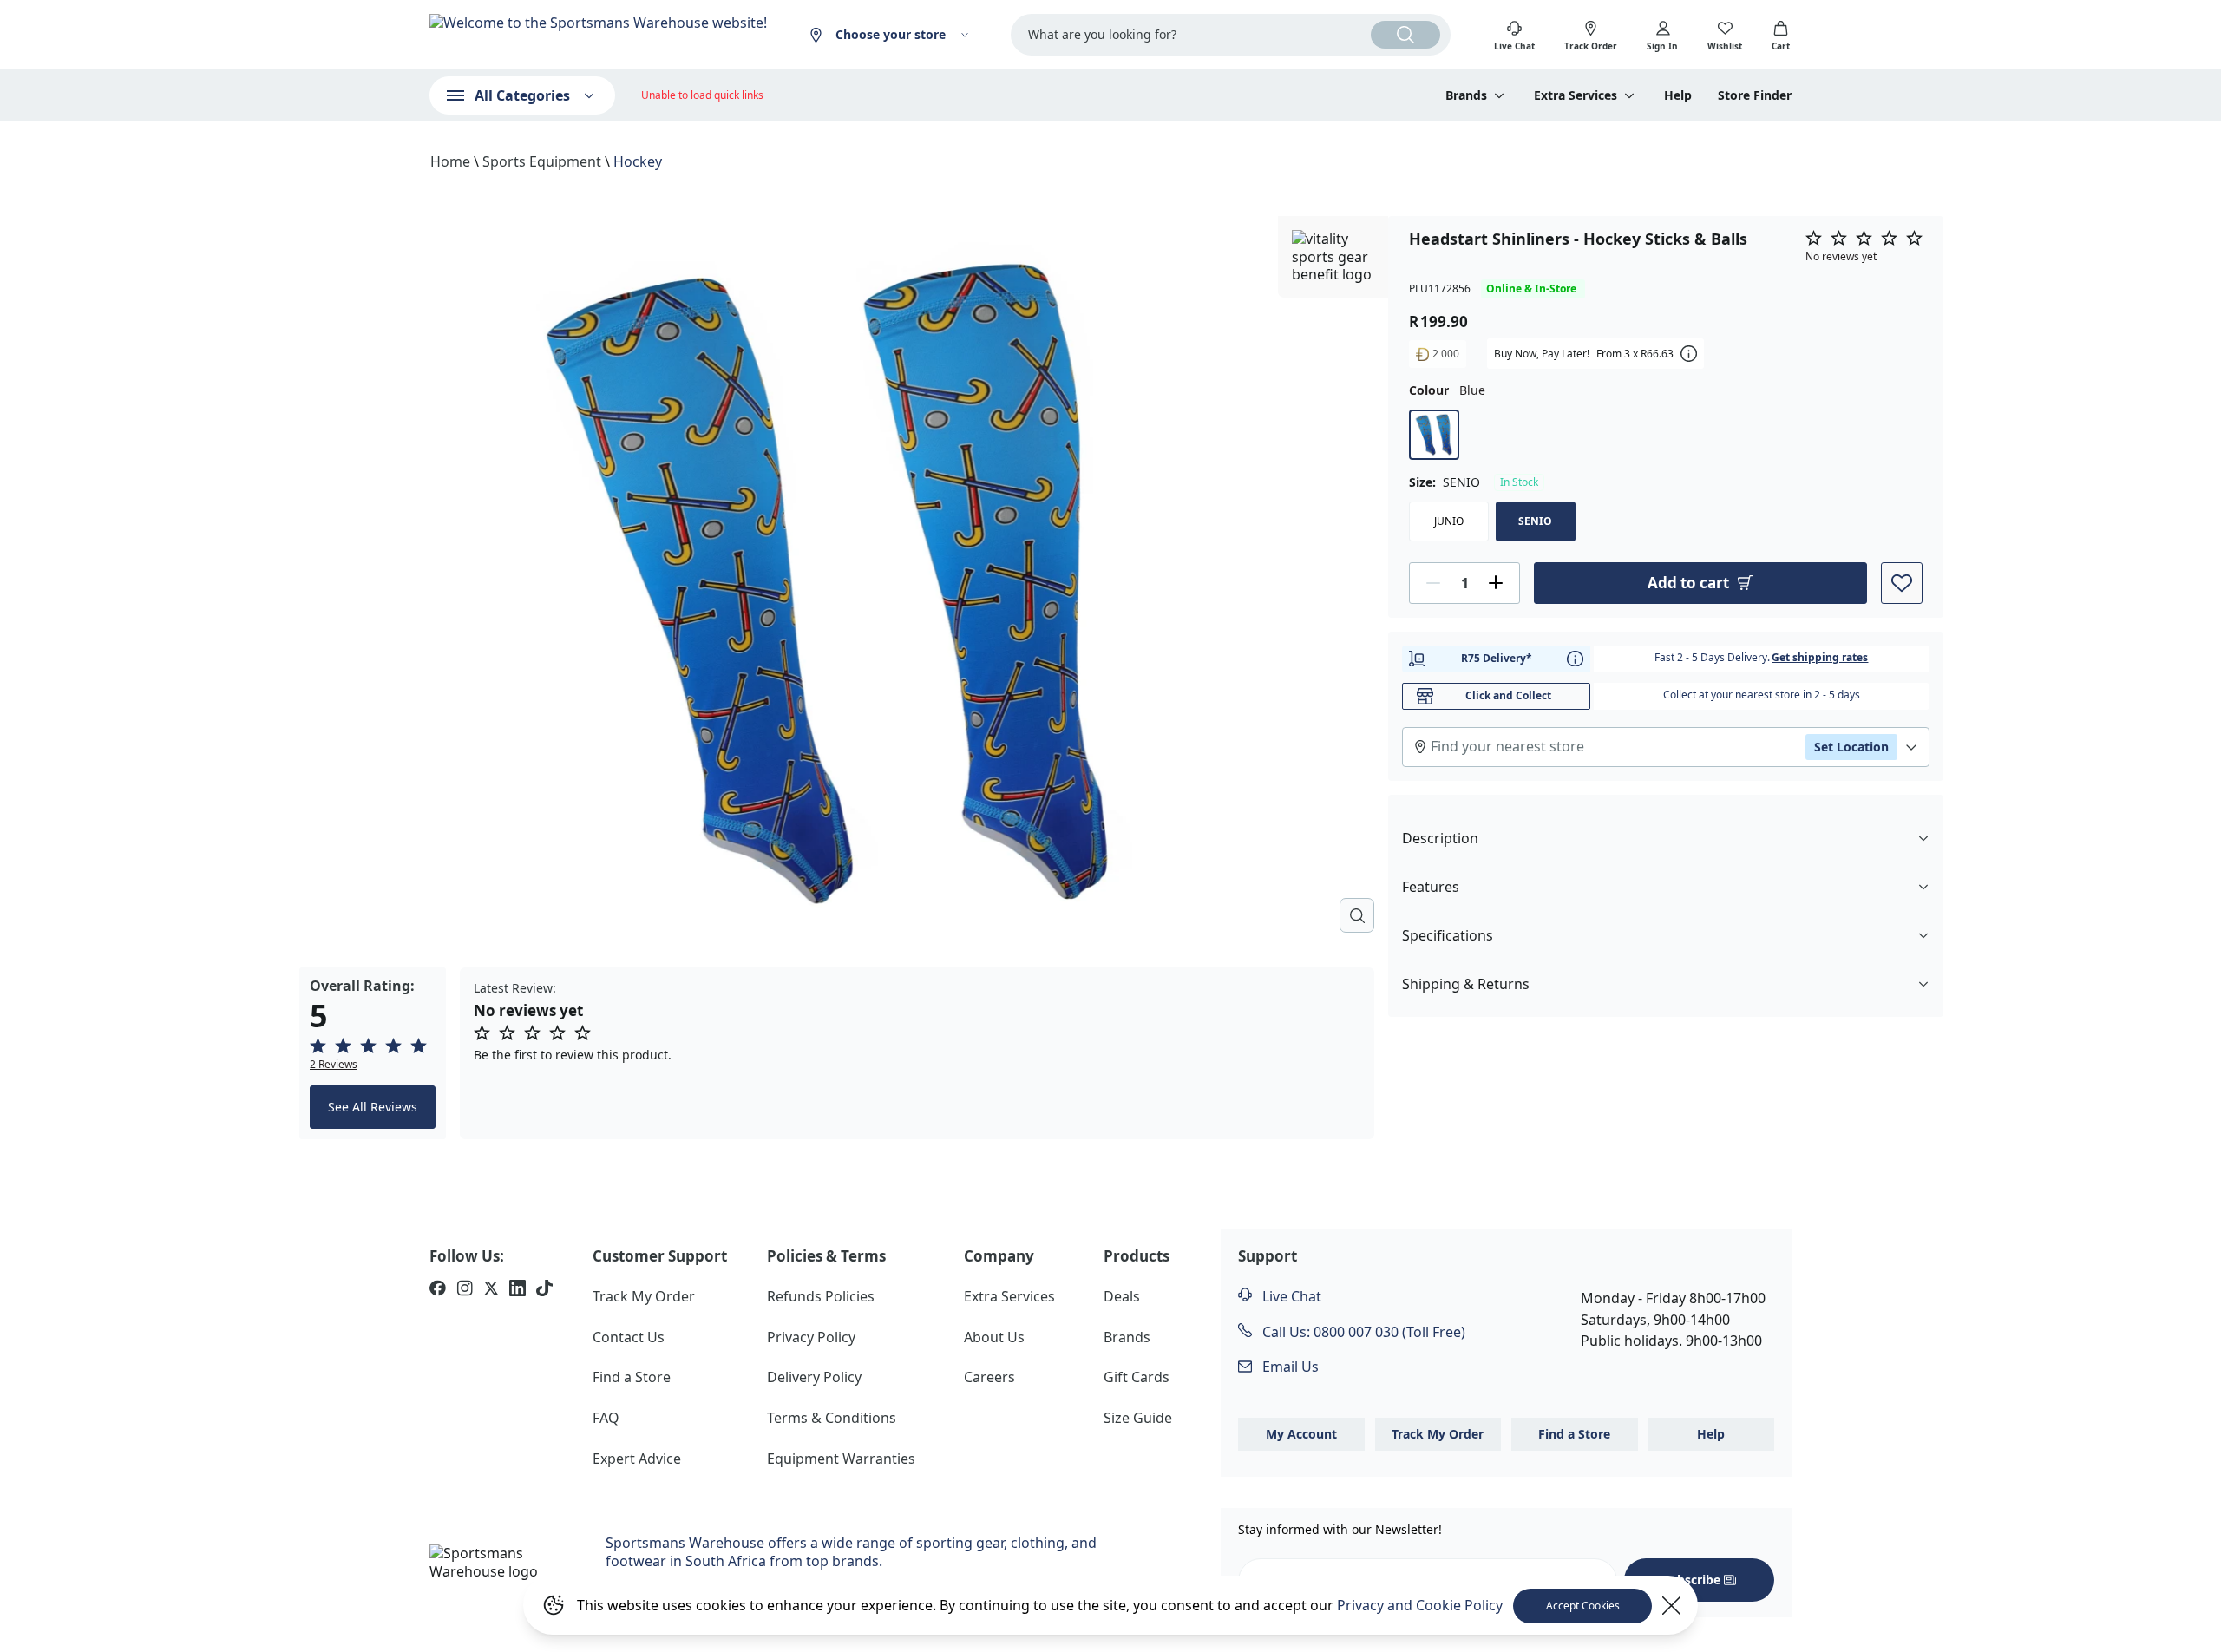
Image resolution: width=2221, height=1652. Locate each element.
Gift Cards (1137, 1377)
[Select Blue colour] (1434, 434)
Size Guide (1138, 1418)
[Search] (1405, 35)
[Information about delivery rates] (1575, 658)
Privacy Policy (811, 1337)
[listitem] (438, 1290)
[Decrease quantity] (1433, 582)
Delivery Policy (814, 1377)
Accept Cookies (1583, 1606)
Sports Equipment (542, 161)
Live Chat (1290, 1296)
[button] (373, 1054)
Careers (989, 1377)
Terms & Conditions (832, 1418)
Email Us (1289, 1367)
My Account (1301, 1434)
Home (450, 161)
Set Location (1851, 746)
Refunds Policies (821, 1296)
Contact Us (629, 1337)
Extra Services (1009, 1296)
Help (1678, 95)
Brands (1127, 1337)
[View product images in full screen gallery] (1357, 915)
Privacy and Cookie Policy (1420, 1605)
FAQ (606, 1418)
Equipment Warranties (841, 1459)
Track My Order (644, 1296)
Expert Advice (637, 1459)
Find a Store (632, 1377)
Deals (1122, 1296)
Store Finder (1755, 95)
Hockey (638, 161)
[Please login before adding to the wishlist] (1902, 582)
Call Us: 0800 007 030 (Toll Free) (1362, 1332)
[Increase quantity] (1496, 582)
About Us (994, 1337)
